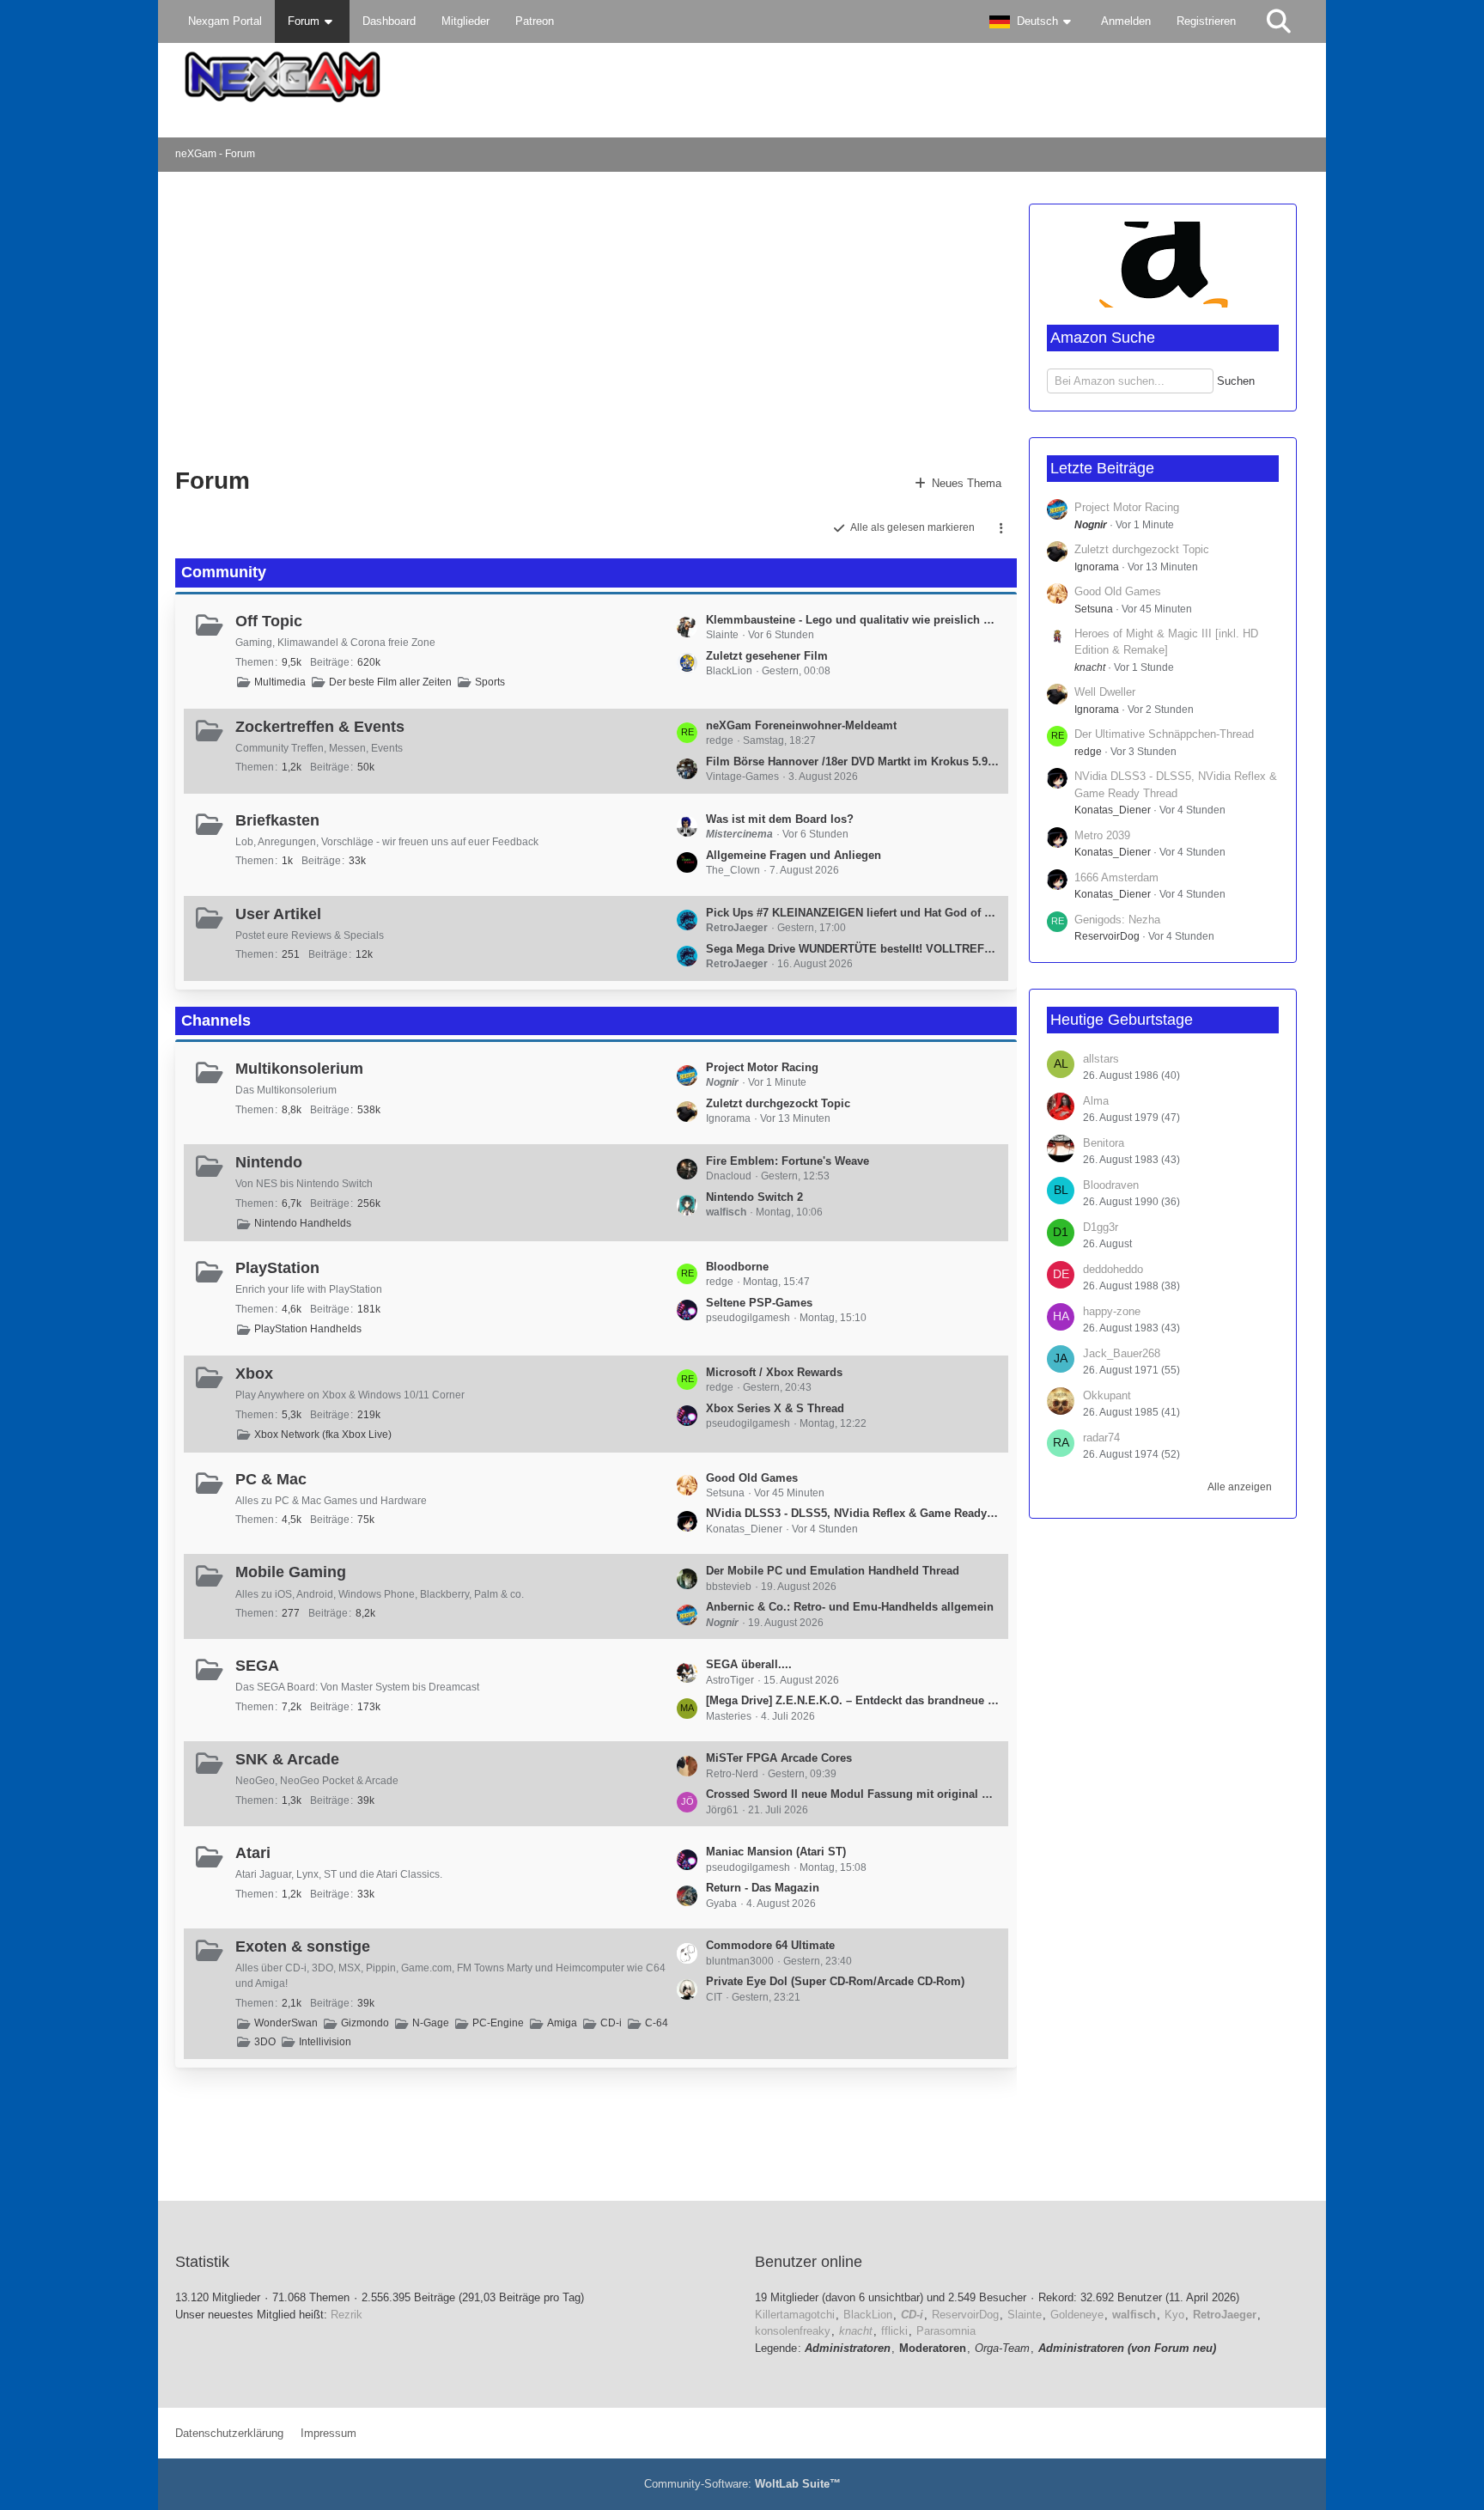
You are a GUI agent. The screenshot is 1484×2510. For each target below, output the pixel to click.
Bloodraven (1111, 1185)
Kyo (1174, 2315)
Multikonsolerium (299, 1069)
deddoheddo (1113, 1269)
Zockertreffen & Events (320, 727)
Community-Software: (742, 2484)
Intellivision (325, 2042)
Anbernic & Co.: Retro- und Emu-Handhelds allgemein (850, 1607)
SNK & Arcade (287, 1759)
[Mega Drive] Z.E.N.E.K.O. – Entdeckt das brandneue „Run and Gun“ (853, 1700)
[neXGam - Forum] (742, 77)
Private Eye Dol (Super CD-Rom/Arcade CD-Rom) (835, 1981)
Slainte (1025, 2315)
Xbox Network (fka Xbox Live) (323, 1435)
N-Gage (431, 2023)
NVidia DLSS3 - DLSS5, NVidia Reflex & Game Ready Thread (853, 1513)
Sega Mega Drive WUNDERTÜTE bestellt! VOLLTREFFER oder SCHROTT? (853, 949)
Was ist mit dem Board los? (780, 819)
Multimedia (280, 682)
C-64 (657, 2023)
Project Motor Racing (762, 1067)
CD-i (611, 2023)
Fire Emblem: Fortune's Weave (788, 1161)
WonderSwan (286, 2023)
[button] (1032, 21)
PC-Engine (498, 2023)
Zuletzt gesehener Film (767, 656)
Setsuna (1094, 609)
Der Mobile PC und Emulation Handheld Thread (833, 1571)
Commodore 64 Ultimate (770, 1945)
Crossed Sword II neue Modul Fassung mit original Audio (853, 1794)
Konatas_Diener (1113, 810)
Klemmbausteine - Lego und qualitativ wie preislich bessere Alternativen (853, 620)
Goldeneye (1077, 2315)
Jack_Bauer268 (1122, 1353)
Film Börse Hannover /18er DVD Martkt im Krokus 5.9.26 (853, 762)
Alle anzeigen (1240, 1487)
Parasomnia (946, 2331)
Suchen (1236, 381)
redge (1088, 752)
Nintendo (269, 1162)
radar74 (1101, 1438)
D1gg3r (1101, 1227)
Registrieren (1206, 21)
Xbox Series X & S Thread (775, 1408)
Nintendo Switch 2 (754, 1197)
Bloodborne (737, 1267)
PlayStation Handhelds (308, 1329)
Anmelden (1126, 21)
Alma (1096, 1101)
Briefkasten (277, 820)
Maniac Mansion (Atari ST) (776, 1852)
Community (224, 572)
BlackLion (868, 2315)
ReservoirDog (1107, 936)
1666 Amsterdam (1116, 877)
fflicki (894, 2331)
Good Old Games (752, 1478)
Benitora (1104, 1143)
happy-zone (1112, 1311)
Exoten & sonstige (303, 1946)
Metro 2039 (1102, 835)
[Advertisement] (453, 318)
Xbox (254, 1374)
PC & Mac (271, 1479)
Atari (253, 1853)
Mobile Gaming (291, 1572)
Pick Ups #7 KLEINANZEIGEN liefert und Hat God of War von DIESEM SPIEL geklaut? (853, 913)
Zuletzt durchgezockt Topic (778, 1103)
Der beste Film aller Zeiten (390, 682)
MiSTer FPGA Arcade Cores (779, 1758)
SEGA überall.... (749, 1664)
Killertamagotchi (795, 2315)
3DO (265, 2042)
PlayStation (277, 1268)
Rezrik (347, 2315)
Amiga (562, 2023)
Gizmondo (365, 2023)
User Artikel (278, 914)
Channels (216, 1020)
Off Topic (269, 621)
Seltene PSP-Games (759, 1303)
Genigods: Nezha (1117, 920)
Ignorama (1097, 567)
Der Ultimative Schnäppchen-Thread (1164, 734)
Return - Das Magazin (763, 1888)
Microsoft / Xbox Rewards (774, 1372)
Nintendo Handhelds (303, 1223)
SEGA (257, 1666)
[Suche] (1279, 21)
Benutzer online (809, 2262)
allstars (1101, 1059)
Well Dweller (1105, 692)
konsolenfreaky (793, 2331)
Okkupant (1107, 1395)
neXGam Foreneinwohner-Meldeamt (801, 725)
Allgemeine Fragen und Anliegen (794, 855)
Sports (490, 682)
